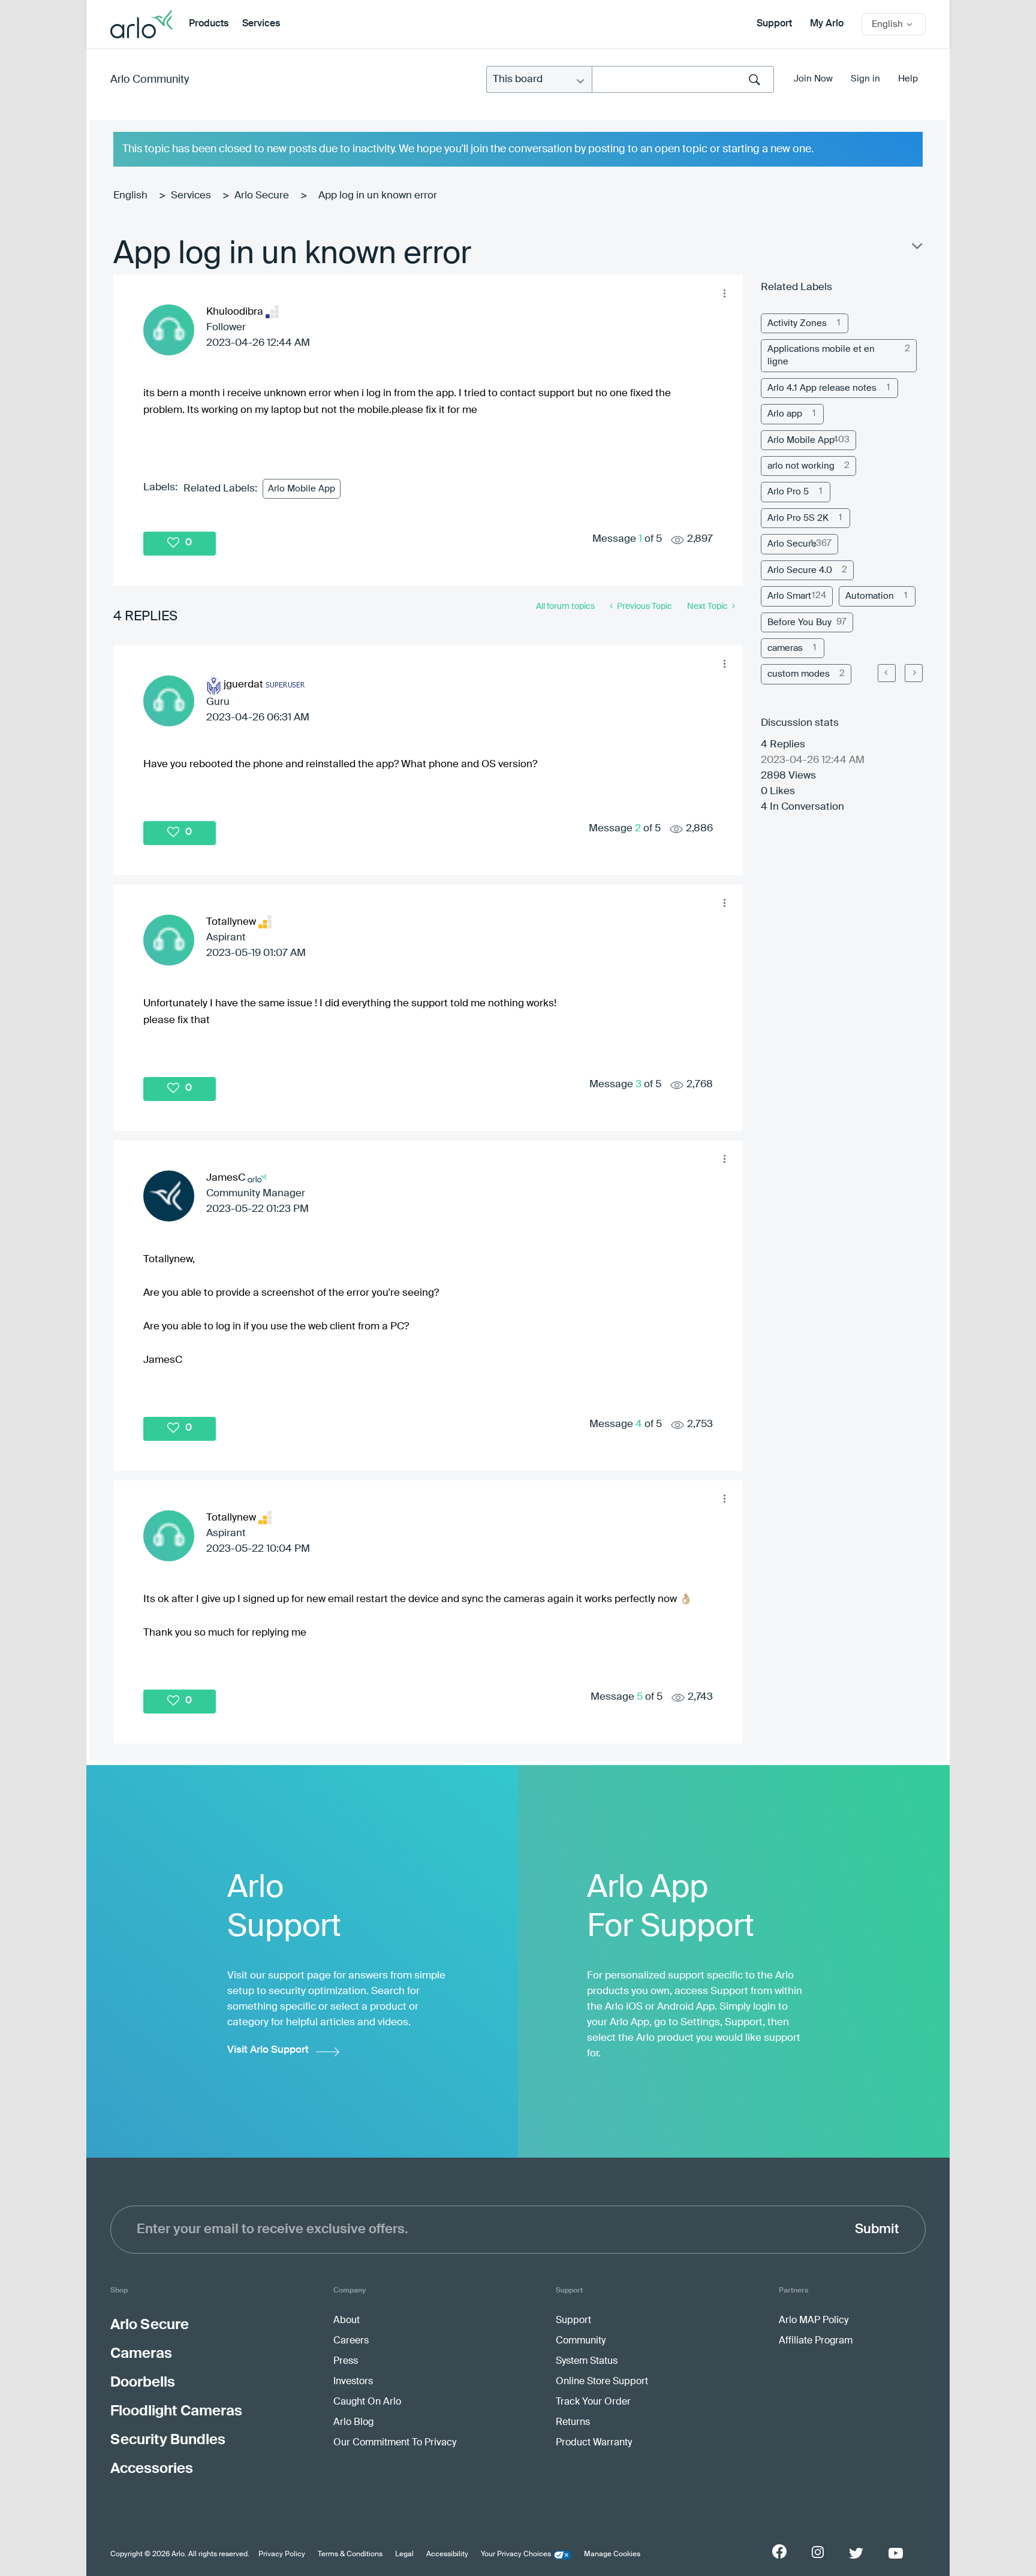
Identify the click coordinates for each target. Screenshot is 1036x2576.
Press (346, 2361)
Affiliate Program (816, 2341)
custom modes (799, 674)
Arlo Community (150, 80)
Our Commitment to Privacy (395, 2443)
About (347, 2321)
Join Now (813, 79)
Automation (870, 596)
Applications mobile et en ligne (821, 355)
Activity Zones (797, 323)
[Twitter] (856, 2553)
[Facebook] (779, 2551)
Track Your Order (593, 2402)
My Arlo (827, 24)
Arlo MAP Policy (814, 2321)
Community (581, 2341)
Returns (573, 2423)
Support (774, 24)
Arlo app (785, 414)
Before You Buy (799, 622)
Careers (351, 2341)
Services (261, 24)
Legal (404, 2554)
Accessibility (447, 2554)
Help (908, 79)
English (130, 196)
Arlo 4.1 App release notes (822, 388)
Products (209, 24)
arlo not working (801, 466)
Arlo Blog (353, 2423)
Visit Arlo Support (268, 2050)
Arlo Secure (262, 196)
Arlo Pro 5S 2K (798, 518)
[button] (724, 293)
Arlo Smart (789, 596)
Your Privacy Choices (516, 2554)
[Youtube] (896, 2553)
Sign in (865, 79)
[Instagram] (818, 2552)
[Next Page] (914, 673)
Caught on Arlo (367, 2402)
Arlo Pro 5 (788, 492)
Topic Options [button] (916, 249)
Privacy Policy (282, 2554)
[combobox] (683, 79)
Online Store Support (602, 2382)
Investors (353, 2382)
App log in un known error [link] (378, 196)
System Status (587, 2361)
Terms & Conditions (350, 2554)
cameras (785, 648)
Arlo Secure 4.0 (800, 570)
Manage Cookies (612, 2554)
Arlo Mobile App (302, 489)
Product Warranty (594, 2443)
